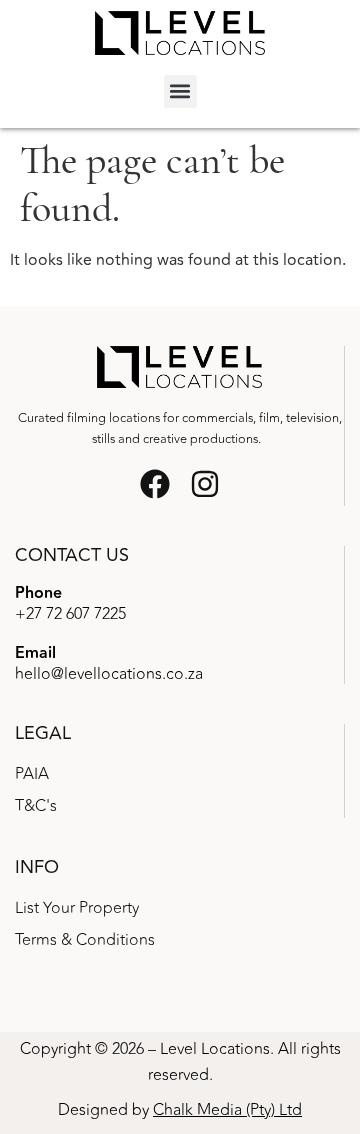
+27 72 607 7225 (70, 614)
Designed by (180, 1110)
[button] (180, 91)
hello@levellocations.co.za (109, 674)
